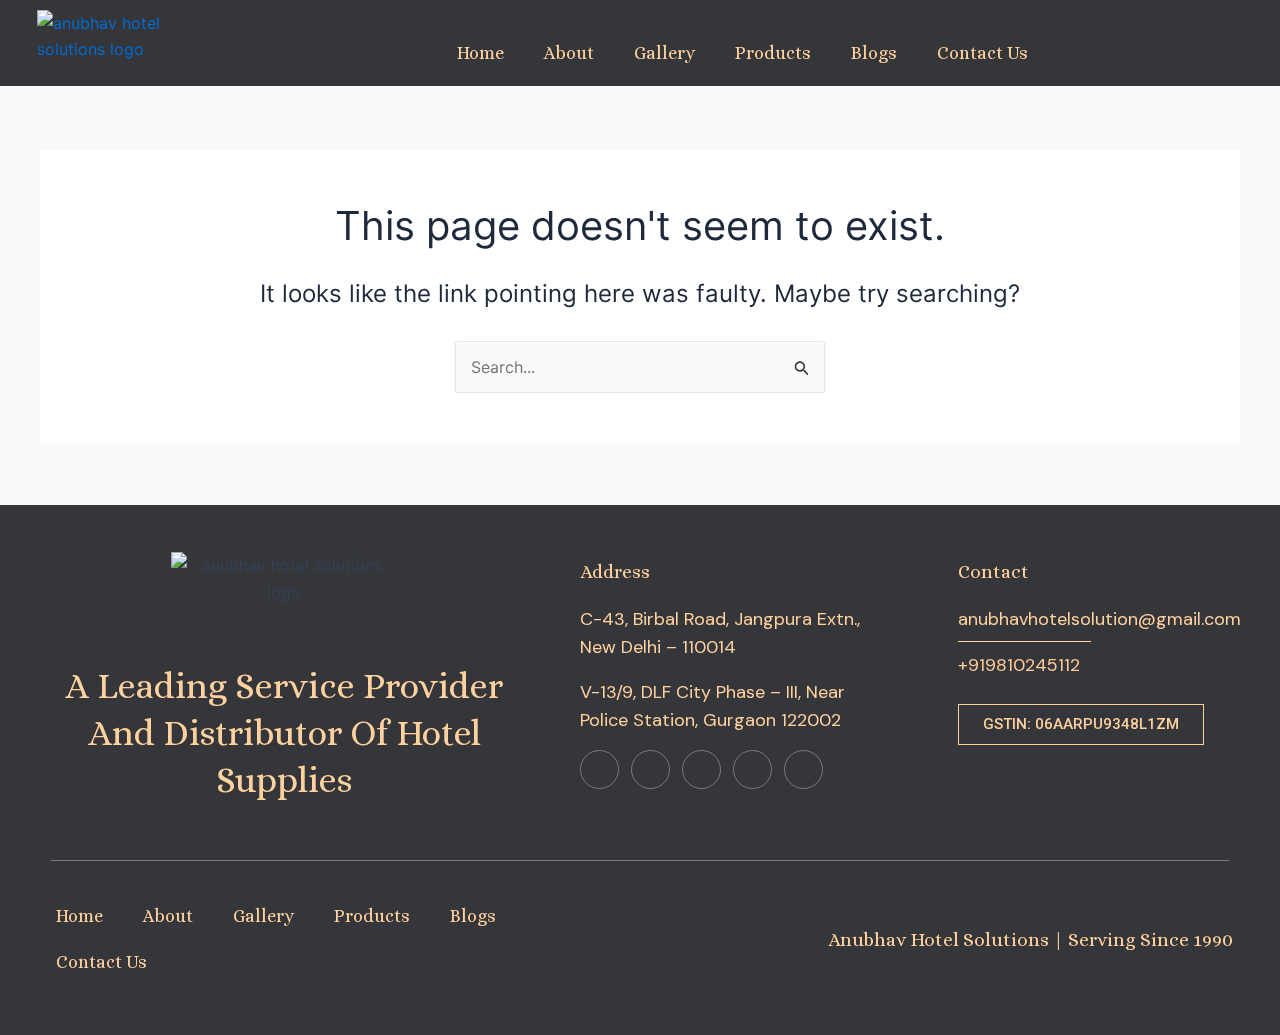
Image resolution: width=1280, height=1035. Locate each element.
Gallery (664, 53)
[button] (1081, 724)
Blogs (874, 53)
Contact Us (982, 53)
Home (480, 53)
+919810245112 (1019, 665)
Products (773, 53)
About (569, 53)
